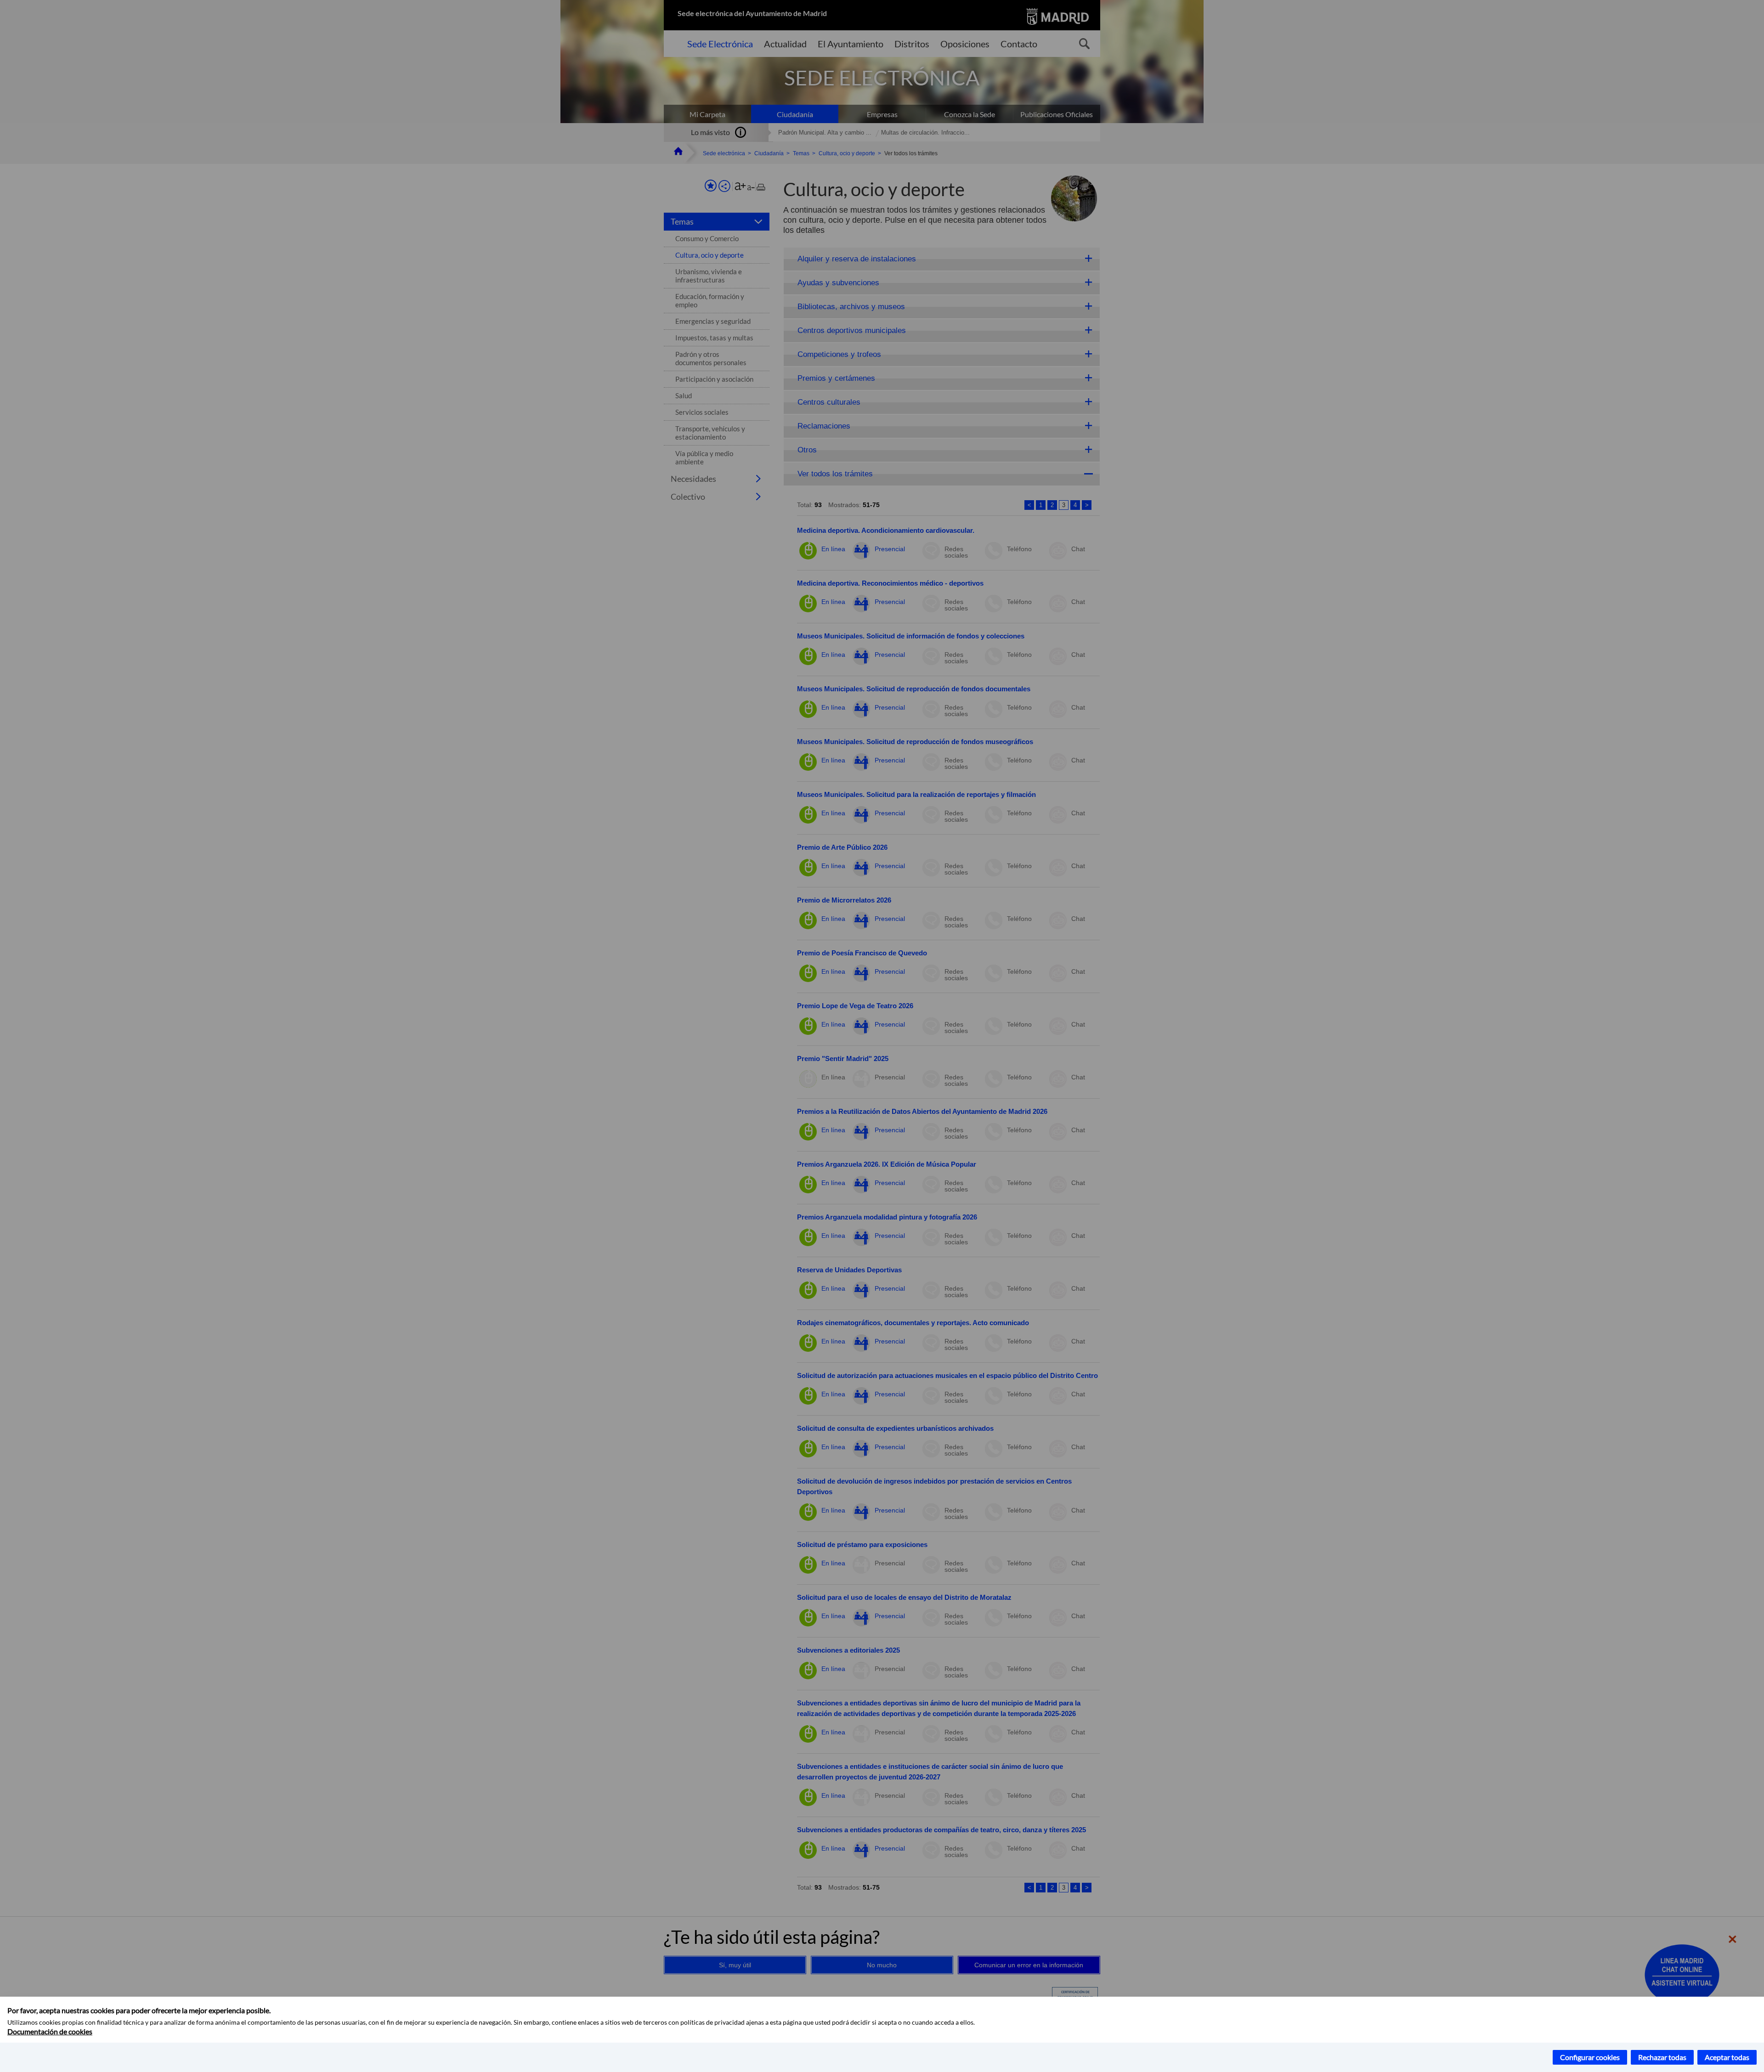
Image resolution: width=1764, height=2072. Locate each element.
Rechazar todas (1662, 2057)
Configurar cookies (1590, 2057)
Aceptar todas (1727, 2057)
